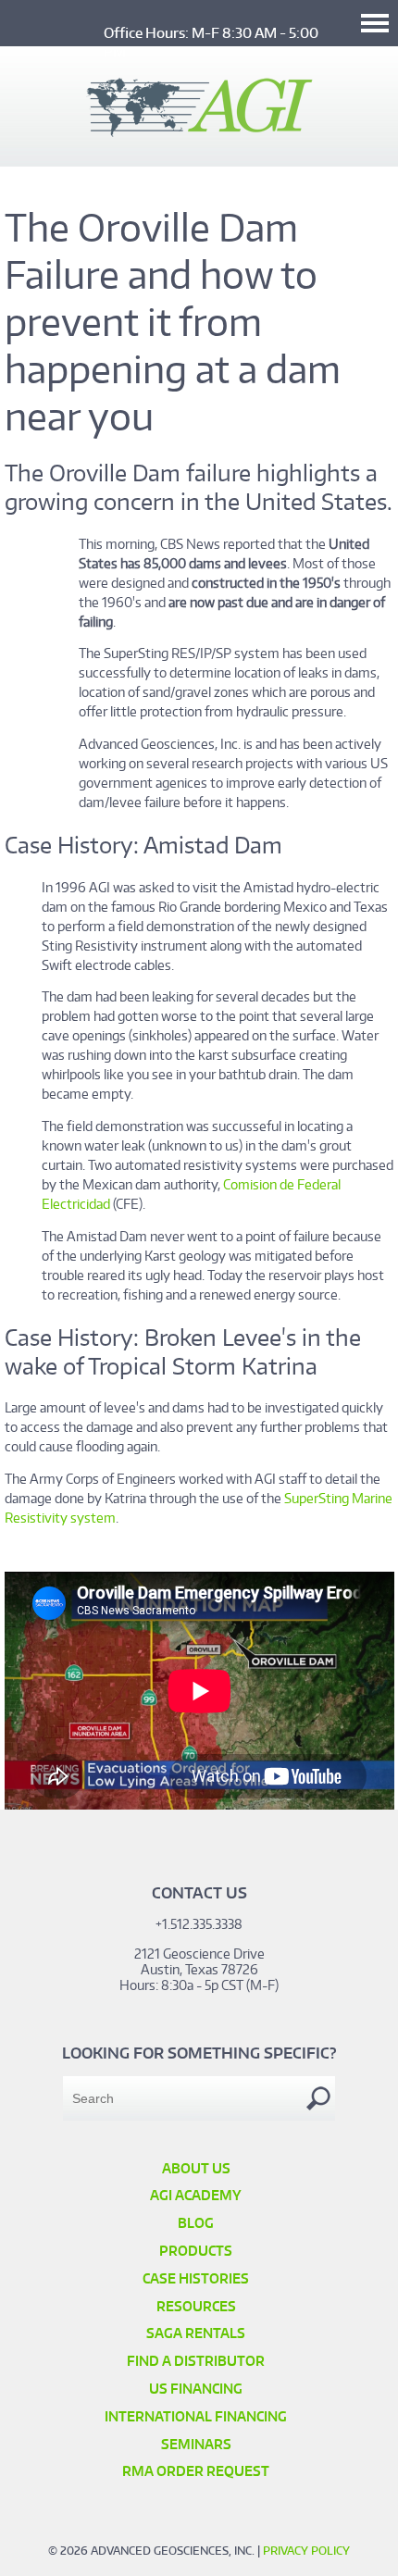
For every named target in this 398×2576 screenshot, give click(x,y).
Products (196, 2251)
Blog (196, 2223)
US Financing (196, 2389)
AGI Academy (196, 2195)
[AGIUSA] (199, 131)
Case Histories (196, 2278)
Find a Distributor (196, 2361)
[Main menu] (375, 23)
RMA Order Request (196, 2471)
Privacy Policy (306, 2551)
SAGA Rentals (196, 2333)
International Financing (196, 2416)
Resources (196, 2306)
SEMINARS (196, 2444)
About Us (196, 2168)
